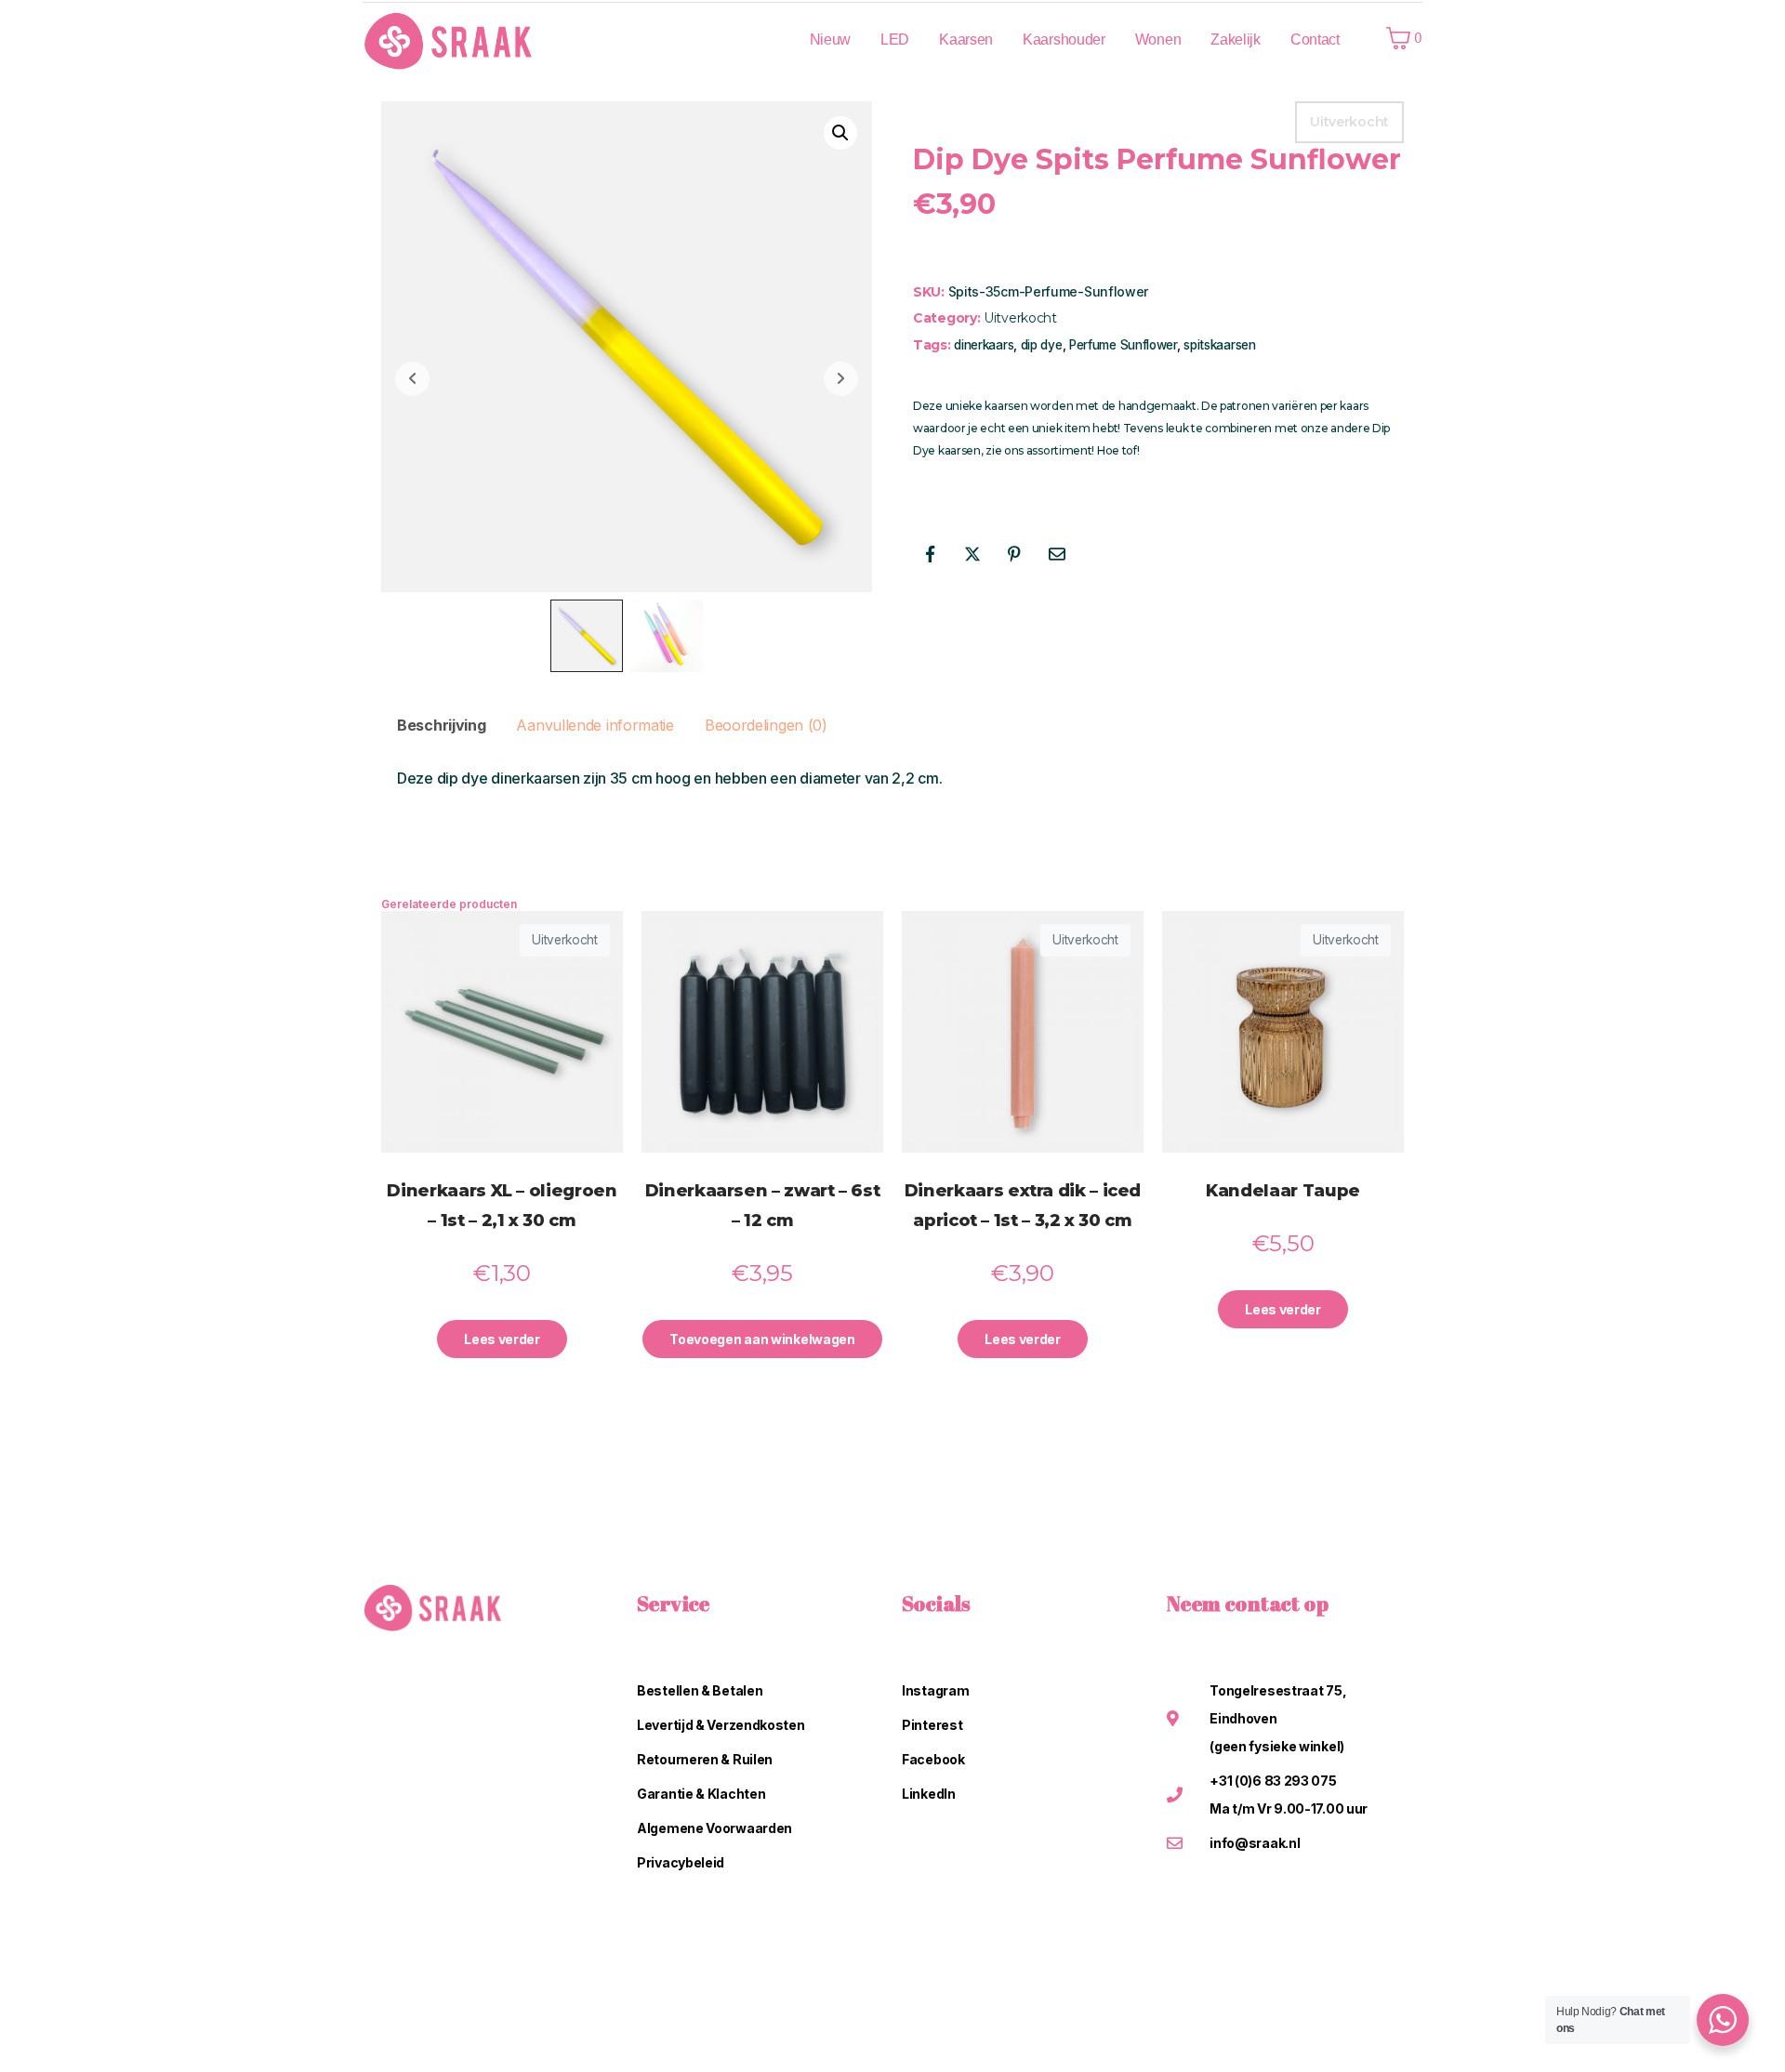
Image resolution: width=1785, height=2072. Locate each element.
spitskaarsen (1219, 345)
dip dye (1042, 345)
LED (895, 40)
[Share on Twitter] (972, 554)
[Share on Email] (1057, 554)
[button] (840, 133)
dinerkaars (984, 345)
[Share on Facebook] (930, 554)
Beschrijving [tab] (441, 725)
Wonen (1158, 40)
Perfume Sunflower (1123, 345)
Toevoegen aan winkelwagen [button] (762, 1339)
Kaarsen (966, 40)
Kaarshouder (1064, 40)
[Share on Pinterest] (1014, 554)
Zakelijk (1236, 40)
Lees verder (502, 1339)
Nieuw (831, 40)
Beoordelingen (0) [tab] (766, 725)
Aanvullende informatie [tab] (595, 725)
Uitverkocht (1020, 318)
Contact (1315, 40)
